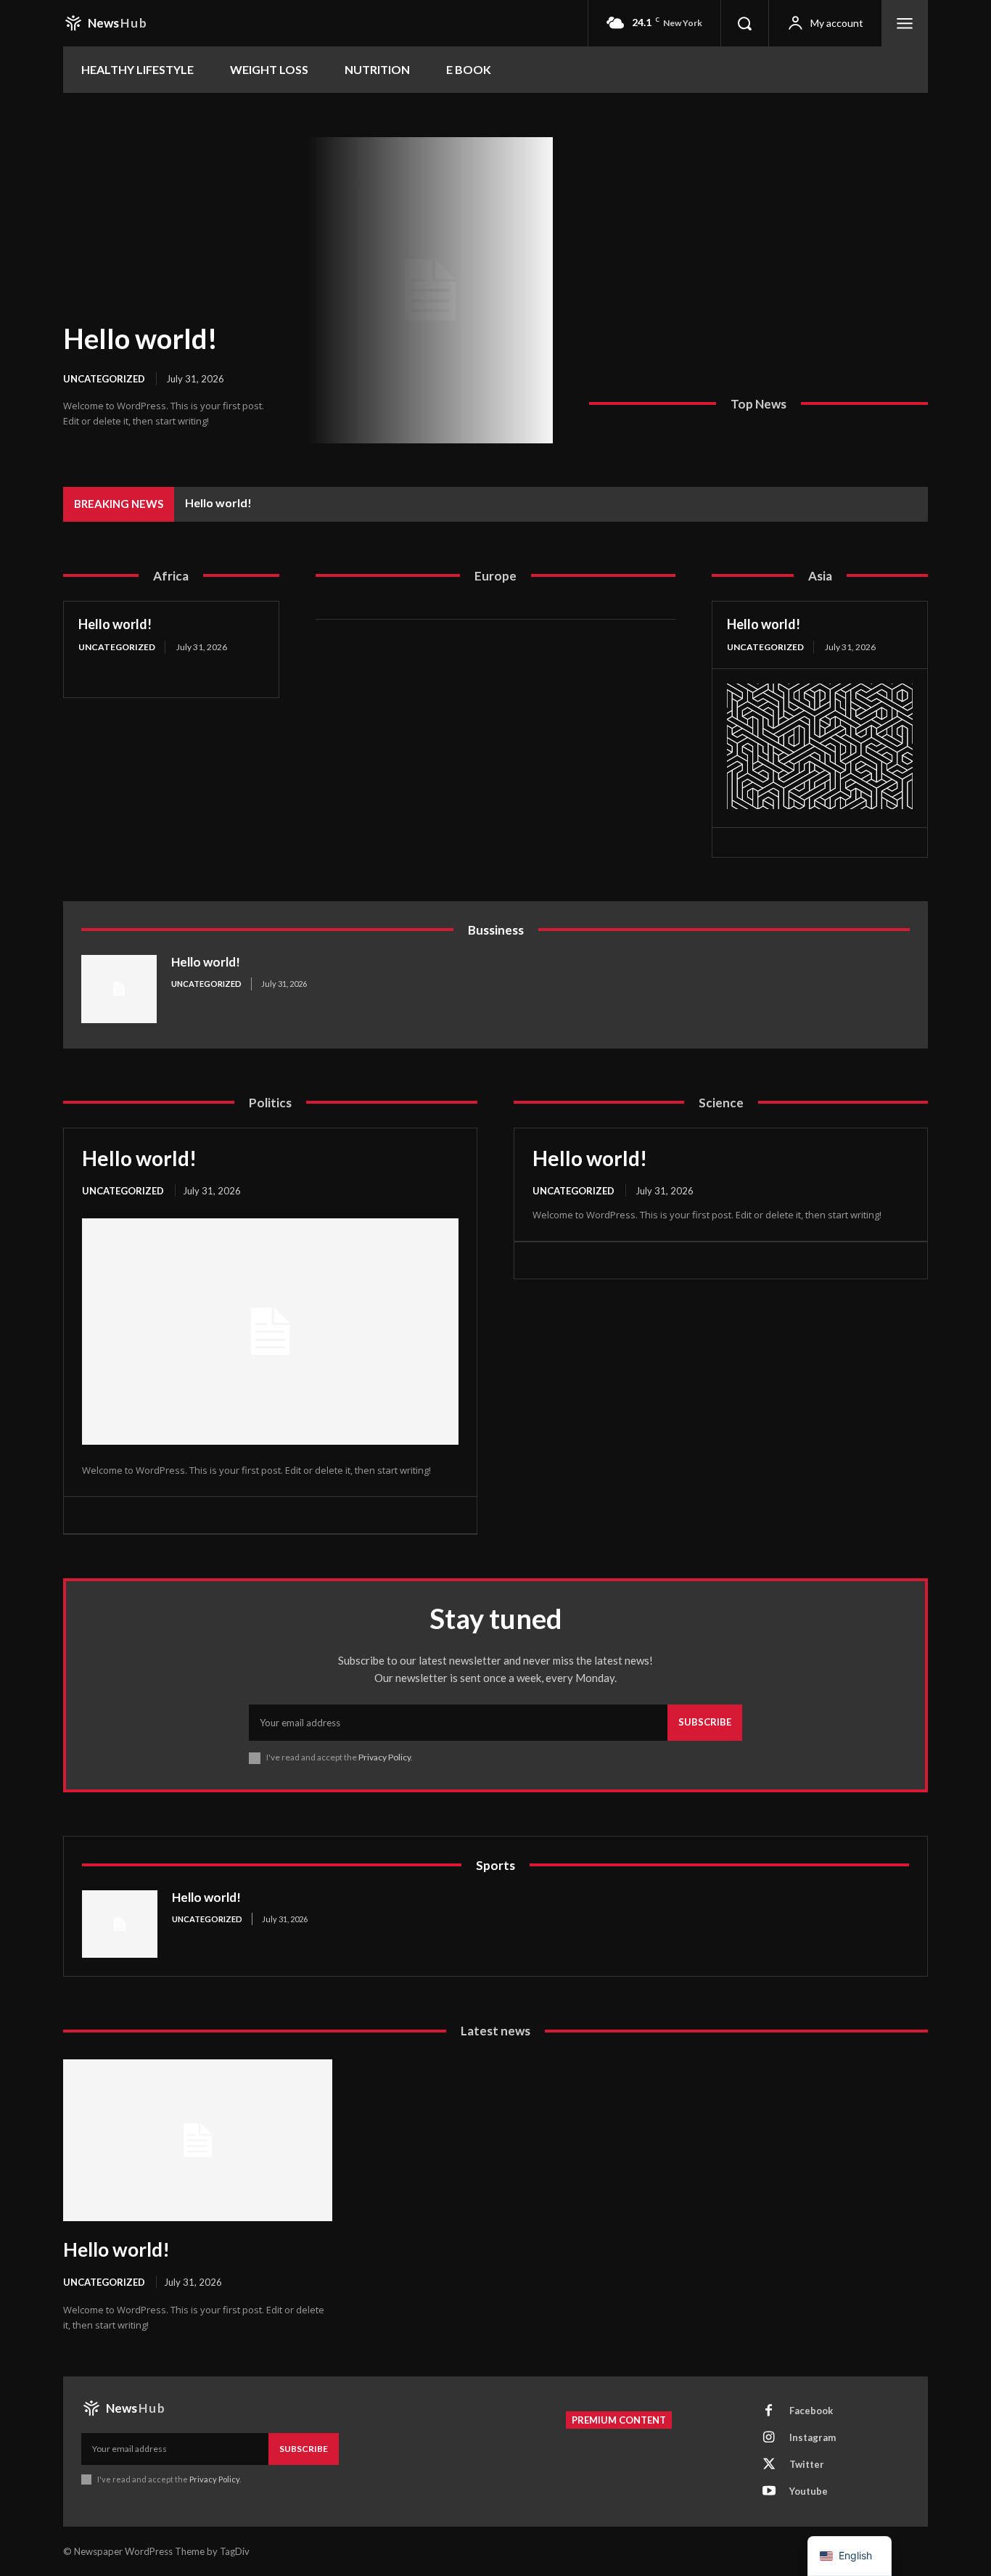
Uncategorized (104, 379)
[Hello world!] (430, 290)
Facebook (811, 2411)
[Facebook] (769, 2411)
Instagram (813, 2437)
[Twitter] (769, 2465)
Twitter (807, 2464)
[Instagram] (769, 2438)
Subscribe (705, 1722)
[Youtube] (769, 2492)
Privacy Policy (385, 1757)
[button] (744, 23)
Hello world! (140, 338)
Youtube (809, 2491)
